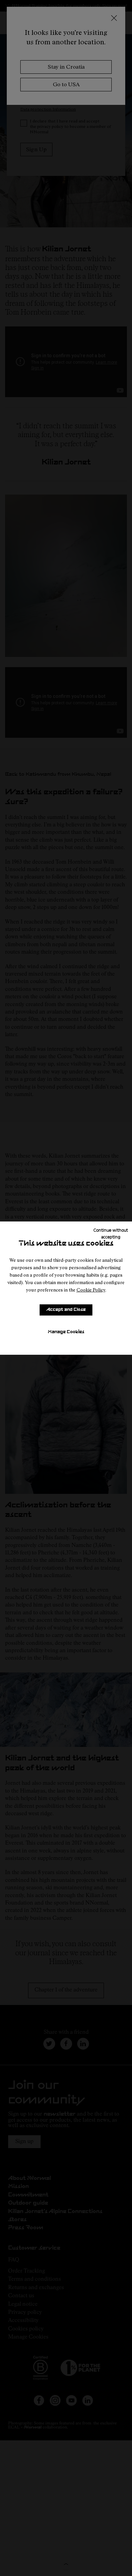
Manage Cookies (66, 1332)
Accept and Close (66, 1310)
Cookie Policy (91, 1290)
